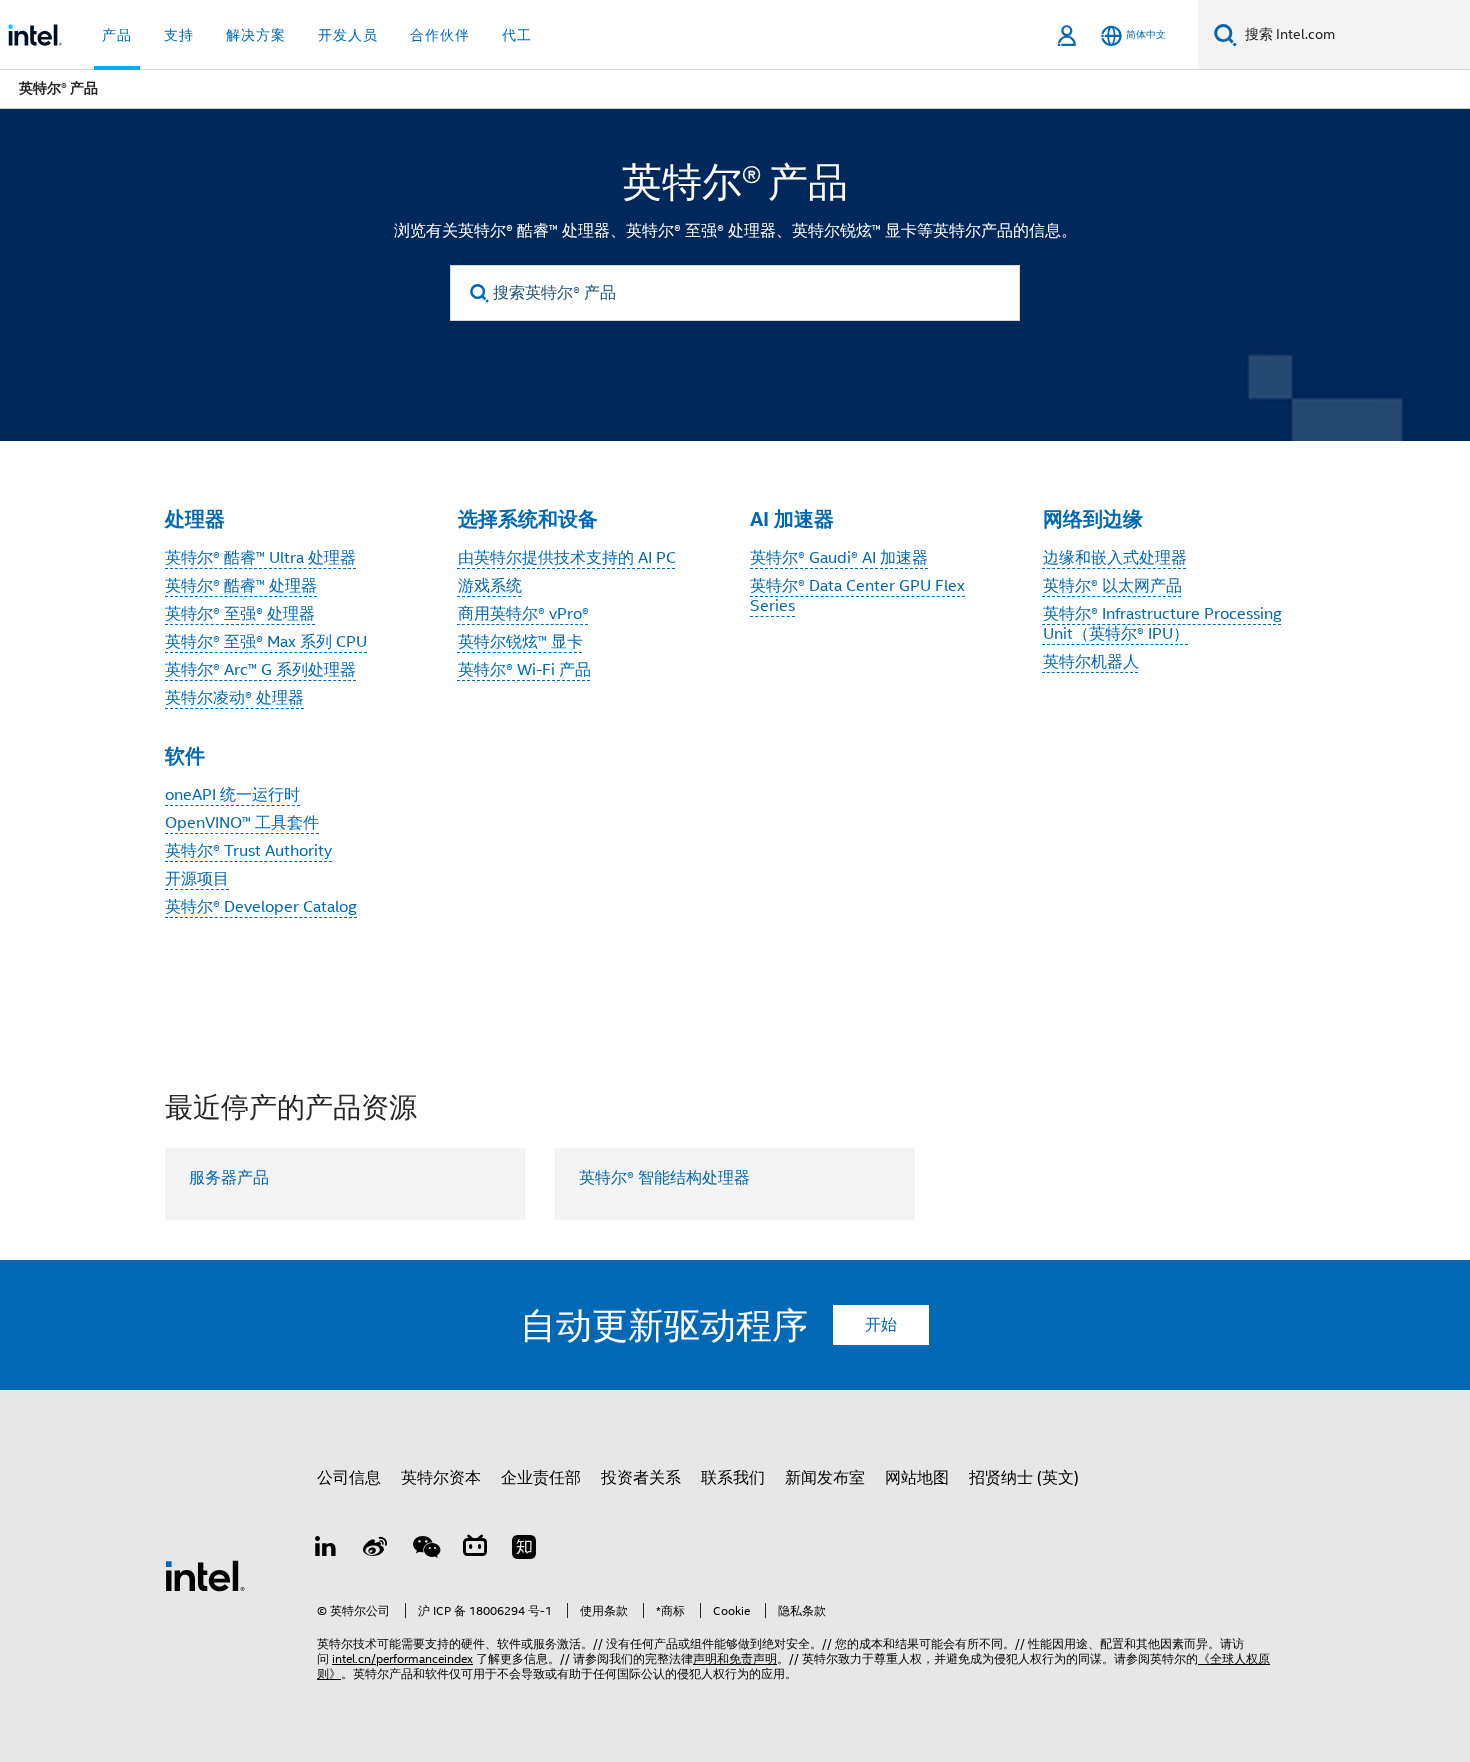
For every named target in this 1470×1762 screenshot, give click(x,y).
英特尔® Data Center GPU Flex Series (857, 596)
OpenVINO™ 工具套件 (242, 823)
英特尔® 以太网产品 (1112, 586)
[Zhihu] (524, 1550)
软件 (185, 756)
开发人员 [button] (348, 35)
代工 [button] (517, 35)
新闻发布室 (825, 1478)
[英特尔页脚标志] (205, 1575)
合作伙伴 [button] (440, 35)
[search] (479, 293)
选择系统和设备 (528, 519)
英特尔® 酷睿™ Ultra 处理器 (260, 558)
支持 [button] (179, 35)
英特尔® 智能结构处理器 (664, 1178)
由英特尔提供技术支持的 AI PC (567, 558)
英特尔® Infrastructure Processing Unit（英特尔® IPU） (1162, 624)
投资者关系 (641, 1478)
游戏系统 (490, 586)
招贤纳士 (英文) (1024, 1478)
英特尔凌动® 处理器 (234, 698)
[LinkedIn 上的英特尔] (326, 1550)
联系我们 (733, 1478)
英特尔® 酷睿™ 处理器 (241, 586)
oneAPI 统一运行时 (232, 795)
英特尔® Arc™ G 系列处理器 (260, 670)
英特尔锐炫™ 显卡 (520, 642)
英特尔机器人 (1091, 662)
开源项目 (197, 879)
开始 (881, 1325)
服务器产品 (229, 1178)
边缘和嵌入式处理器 (1115, 558)
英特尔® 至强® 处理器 (240, 614)
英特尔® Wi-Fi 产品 (524, 670)
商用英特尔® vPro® (523, 614)
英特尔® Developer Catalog (261, 907)
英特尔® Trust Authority (248, 851)
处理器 (195, 519)
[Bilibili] (475, 1550)
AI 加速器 (792, 519)
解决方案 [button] (256, 35)
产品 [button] (117, 35)
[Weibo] (376, 1550)
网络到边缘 (1093, 519)
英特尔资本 (441, 1478)
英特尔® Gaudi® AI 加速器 (839, 558)
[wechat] (425, 1550)
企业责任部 (541, 1478)
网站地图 (917, 1478)
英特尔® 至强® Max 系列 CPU (266, 642)
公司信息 (349, 1478)
